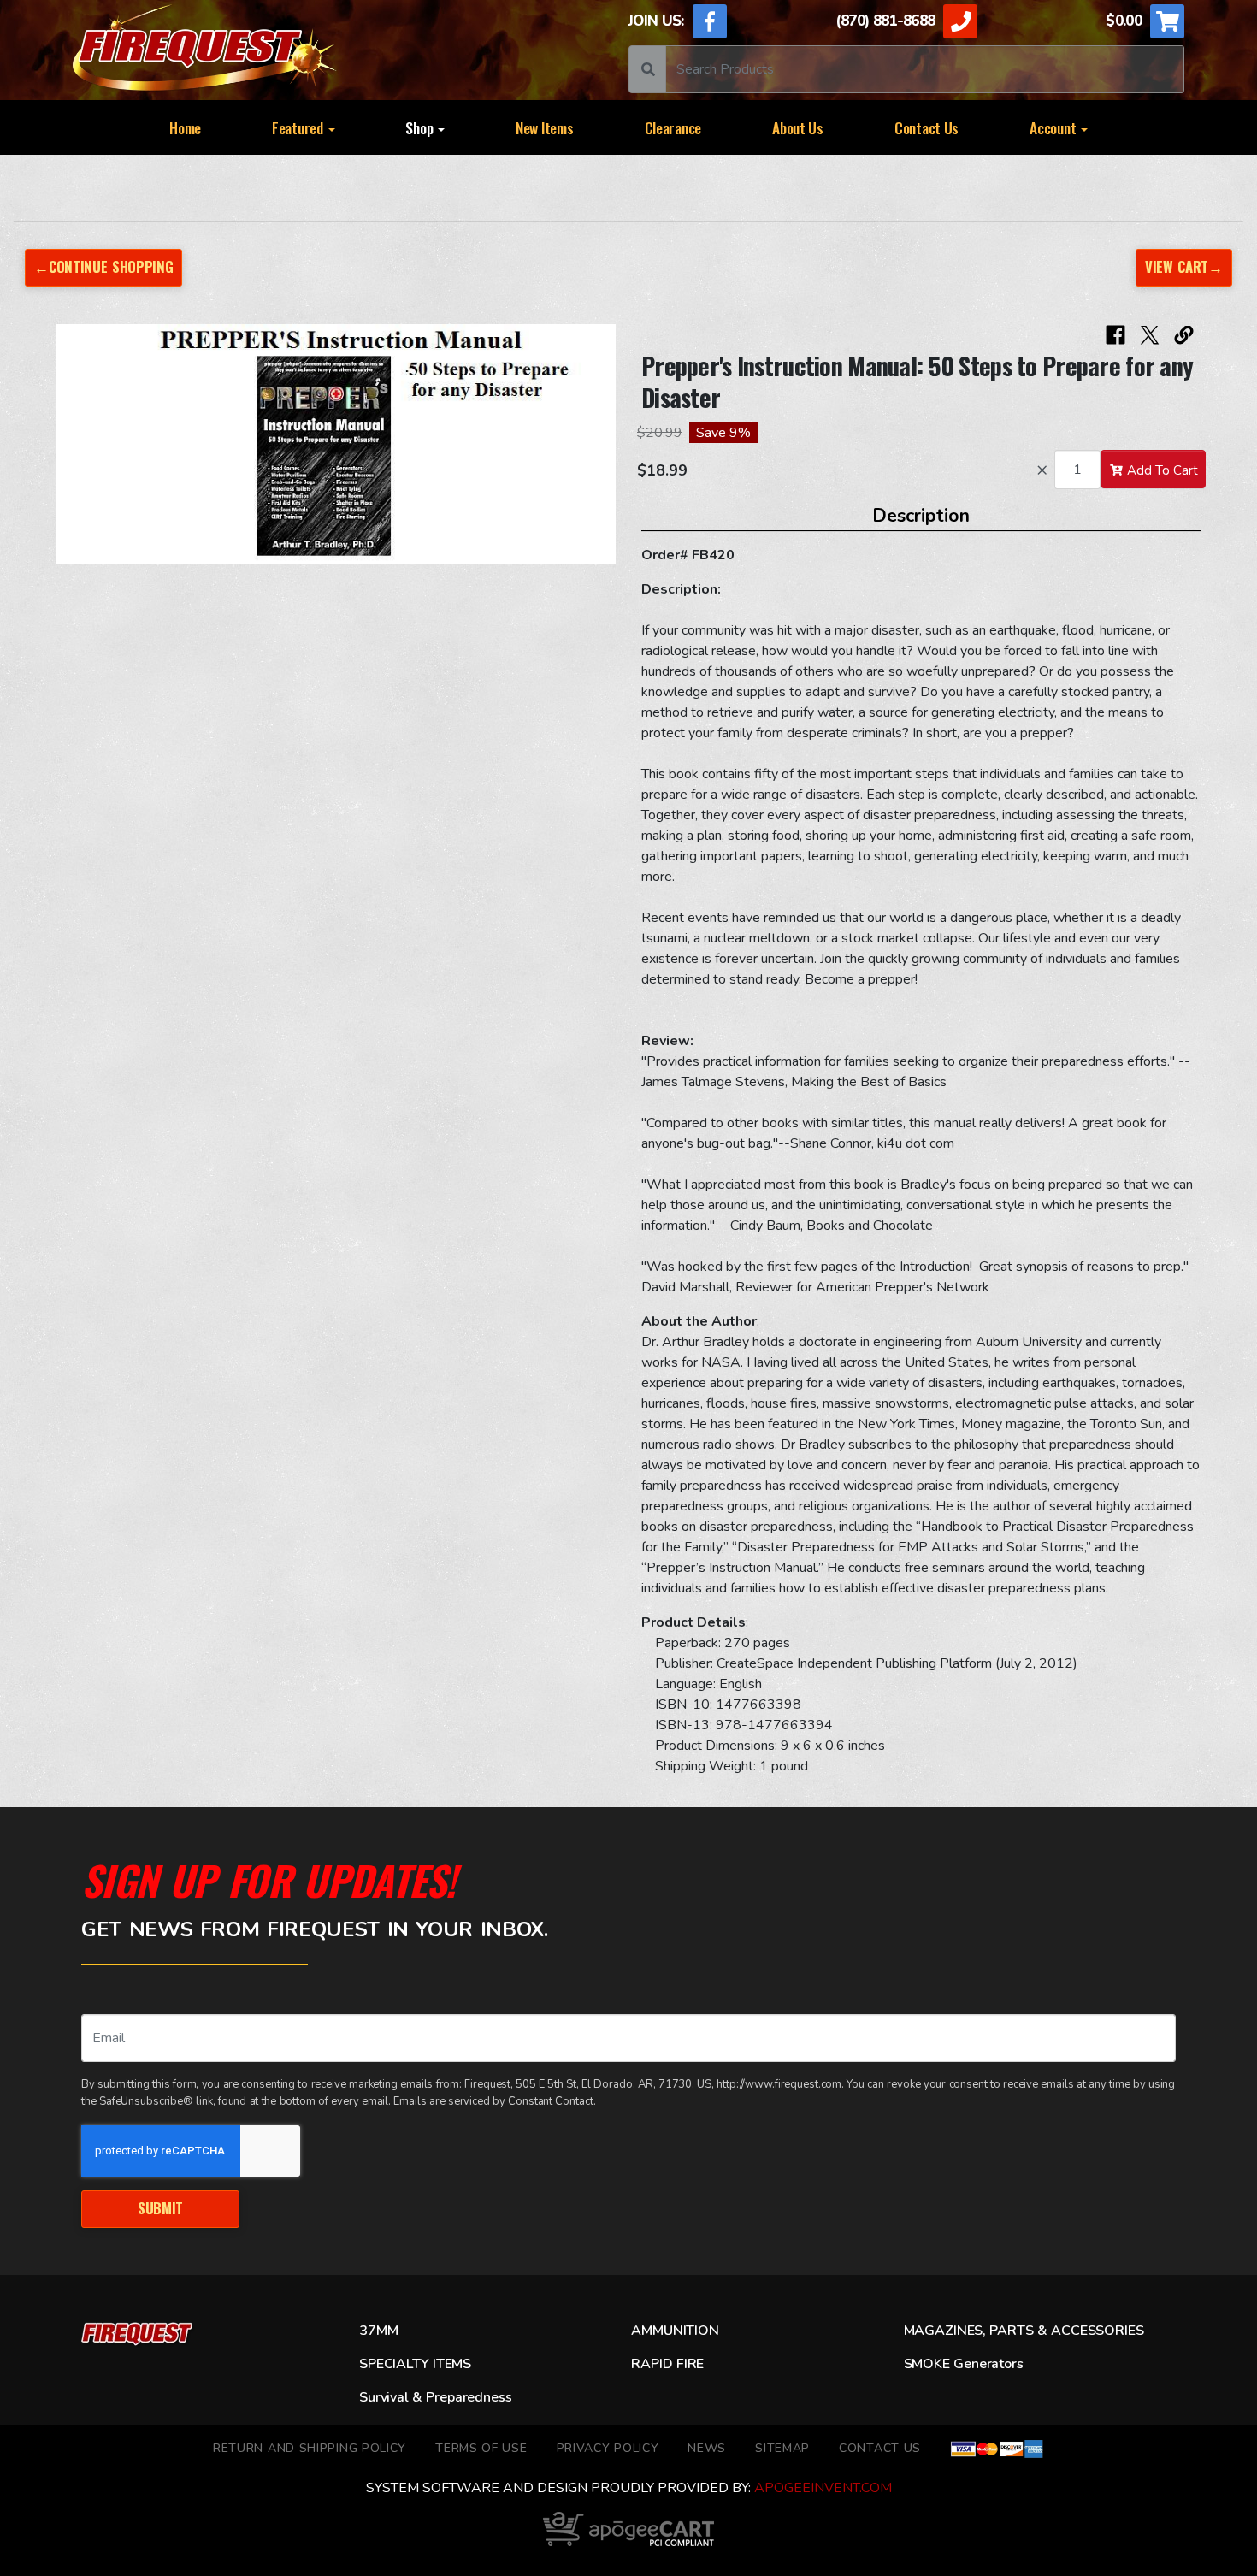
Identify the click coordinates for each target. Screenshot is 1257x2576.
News (707, 2448)
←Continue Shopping (103, 266)
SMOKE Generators (964, 2364)
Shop (421, 127)
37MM (378, 2331)
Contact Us (927, 127)
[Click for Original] (336, 444)
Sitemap (782, 2448)
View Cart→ (1184, 266)
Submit (160, 2208)
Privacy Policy (608, 2448)
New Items (545, 127)
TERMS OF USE (481, 2448)
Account (1054, 127)
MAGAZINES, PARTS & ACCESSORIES (1024, 2331)
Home (185, 127)
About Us (798, 127)
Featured (299, 127)
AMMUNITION (675, 2331)
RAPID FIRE (667, 2364)
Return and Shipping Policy (310, 2448)
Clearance (673, 127)
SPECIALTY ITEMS (415, 2364)
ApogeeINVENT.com (823, 2488)
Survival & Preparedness (435, 2397)
